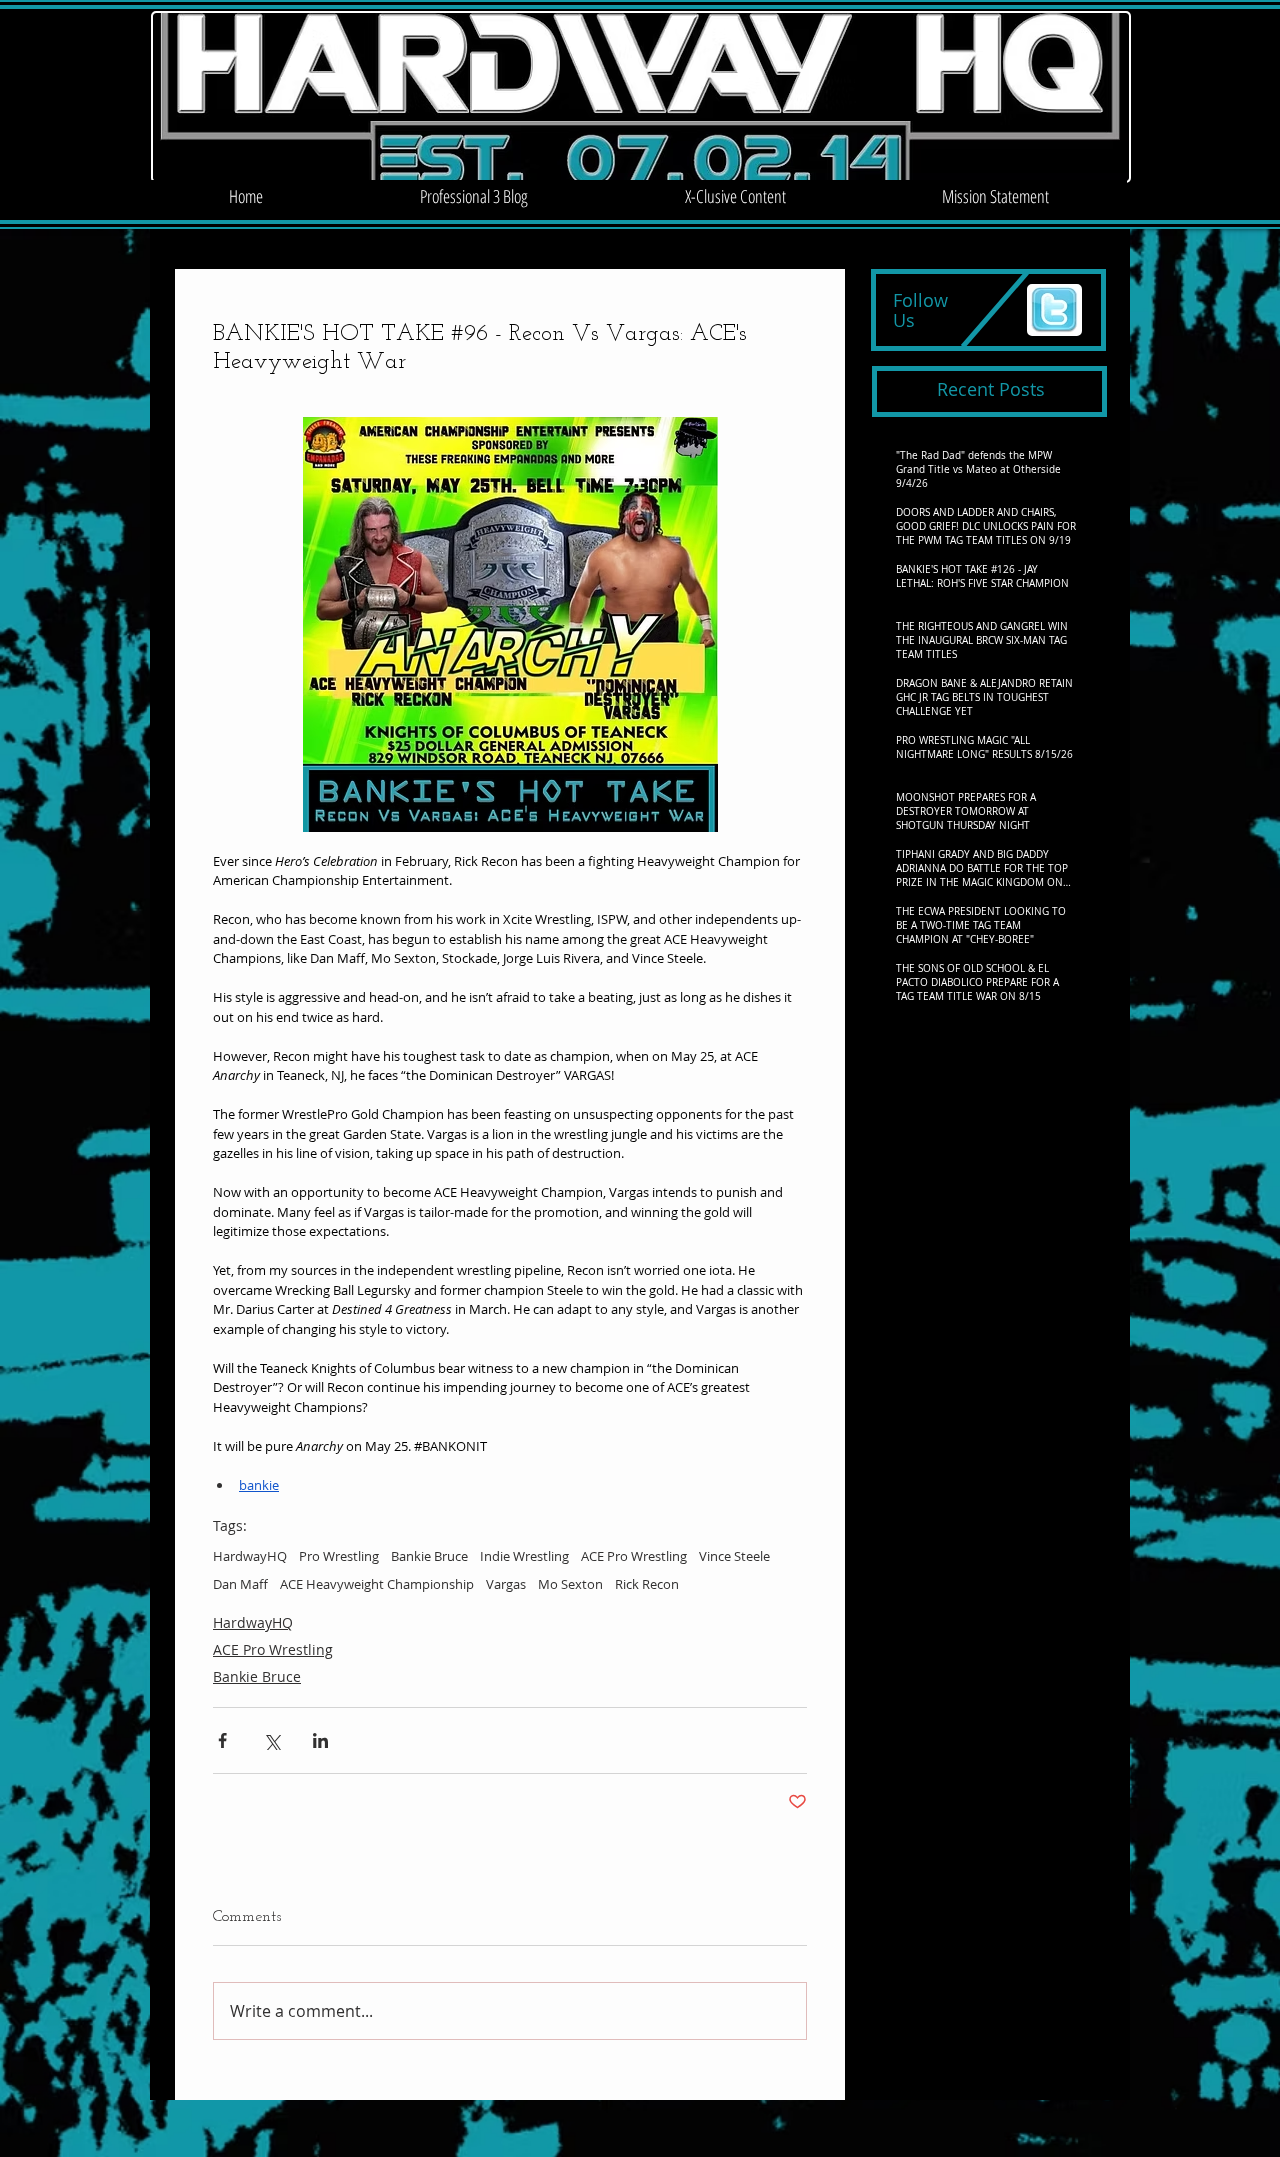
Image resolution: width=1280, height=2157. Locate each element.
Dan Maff (240, 1584)
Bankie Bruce (429, 1556)
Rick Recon (647, 1584)
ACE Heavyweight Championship (377, 1584)
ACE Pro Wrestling (634, 1556)
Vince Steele (734, 1556)
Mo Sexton (570, 1584)
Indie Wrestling (524, 1556)
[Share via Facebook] (222, 1740)
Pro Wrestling (339, 1556)
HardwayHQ (250, 1556)
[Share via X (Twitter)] (271, 1740)
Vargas (506, 1584)
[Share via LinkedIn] (320, 1740)
